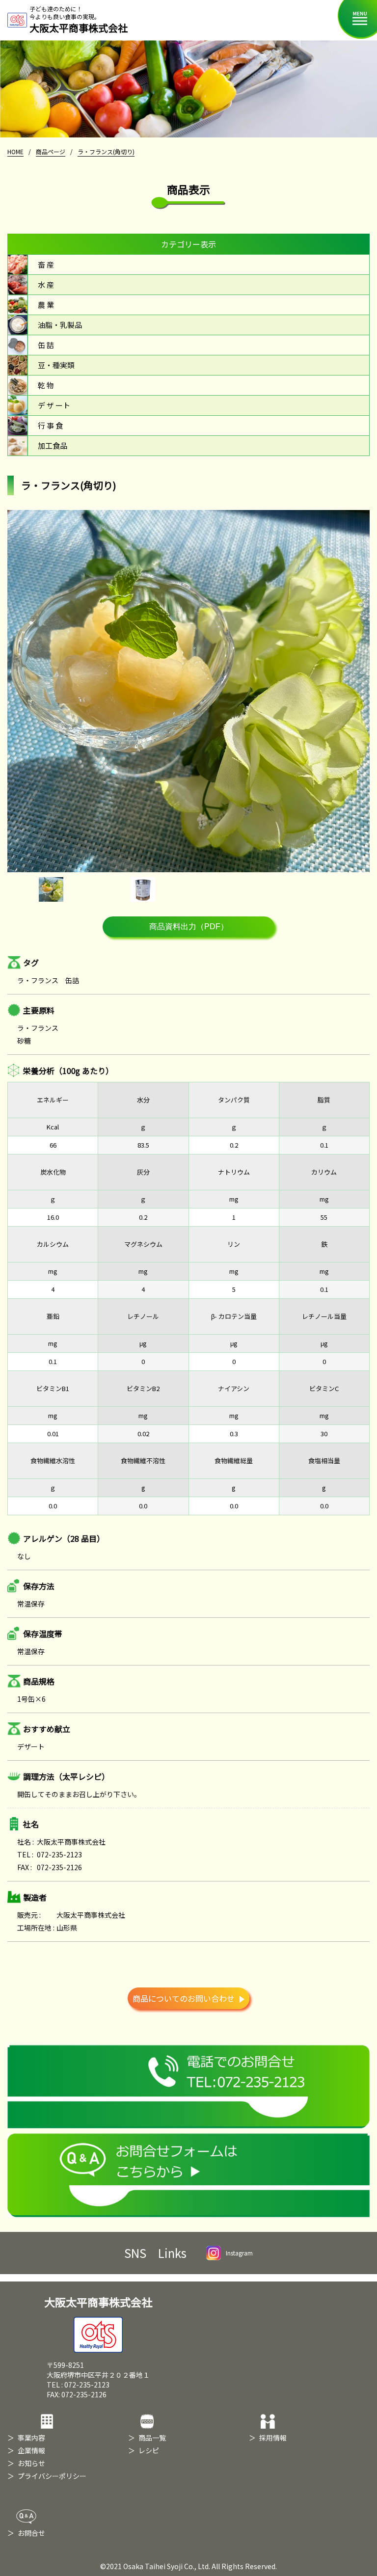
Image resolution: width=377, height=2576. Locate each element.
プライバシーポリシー (52, 2476)
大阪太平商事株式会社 (98, 2302)
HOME (15, 151)
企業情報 (31, 2450)
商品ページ (51, 151)
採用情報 (273, 2438)
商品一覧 (152, 2438)
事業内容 (31, 2438)
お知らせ (31, 2463)
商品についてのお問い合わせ (184, 1998)
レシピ (149, 2450)
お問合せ (31, 2533)
